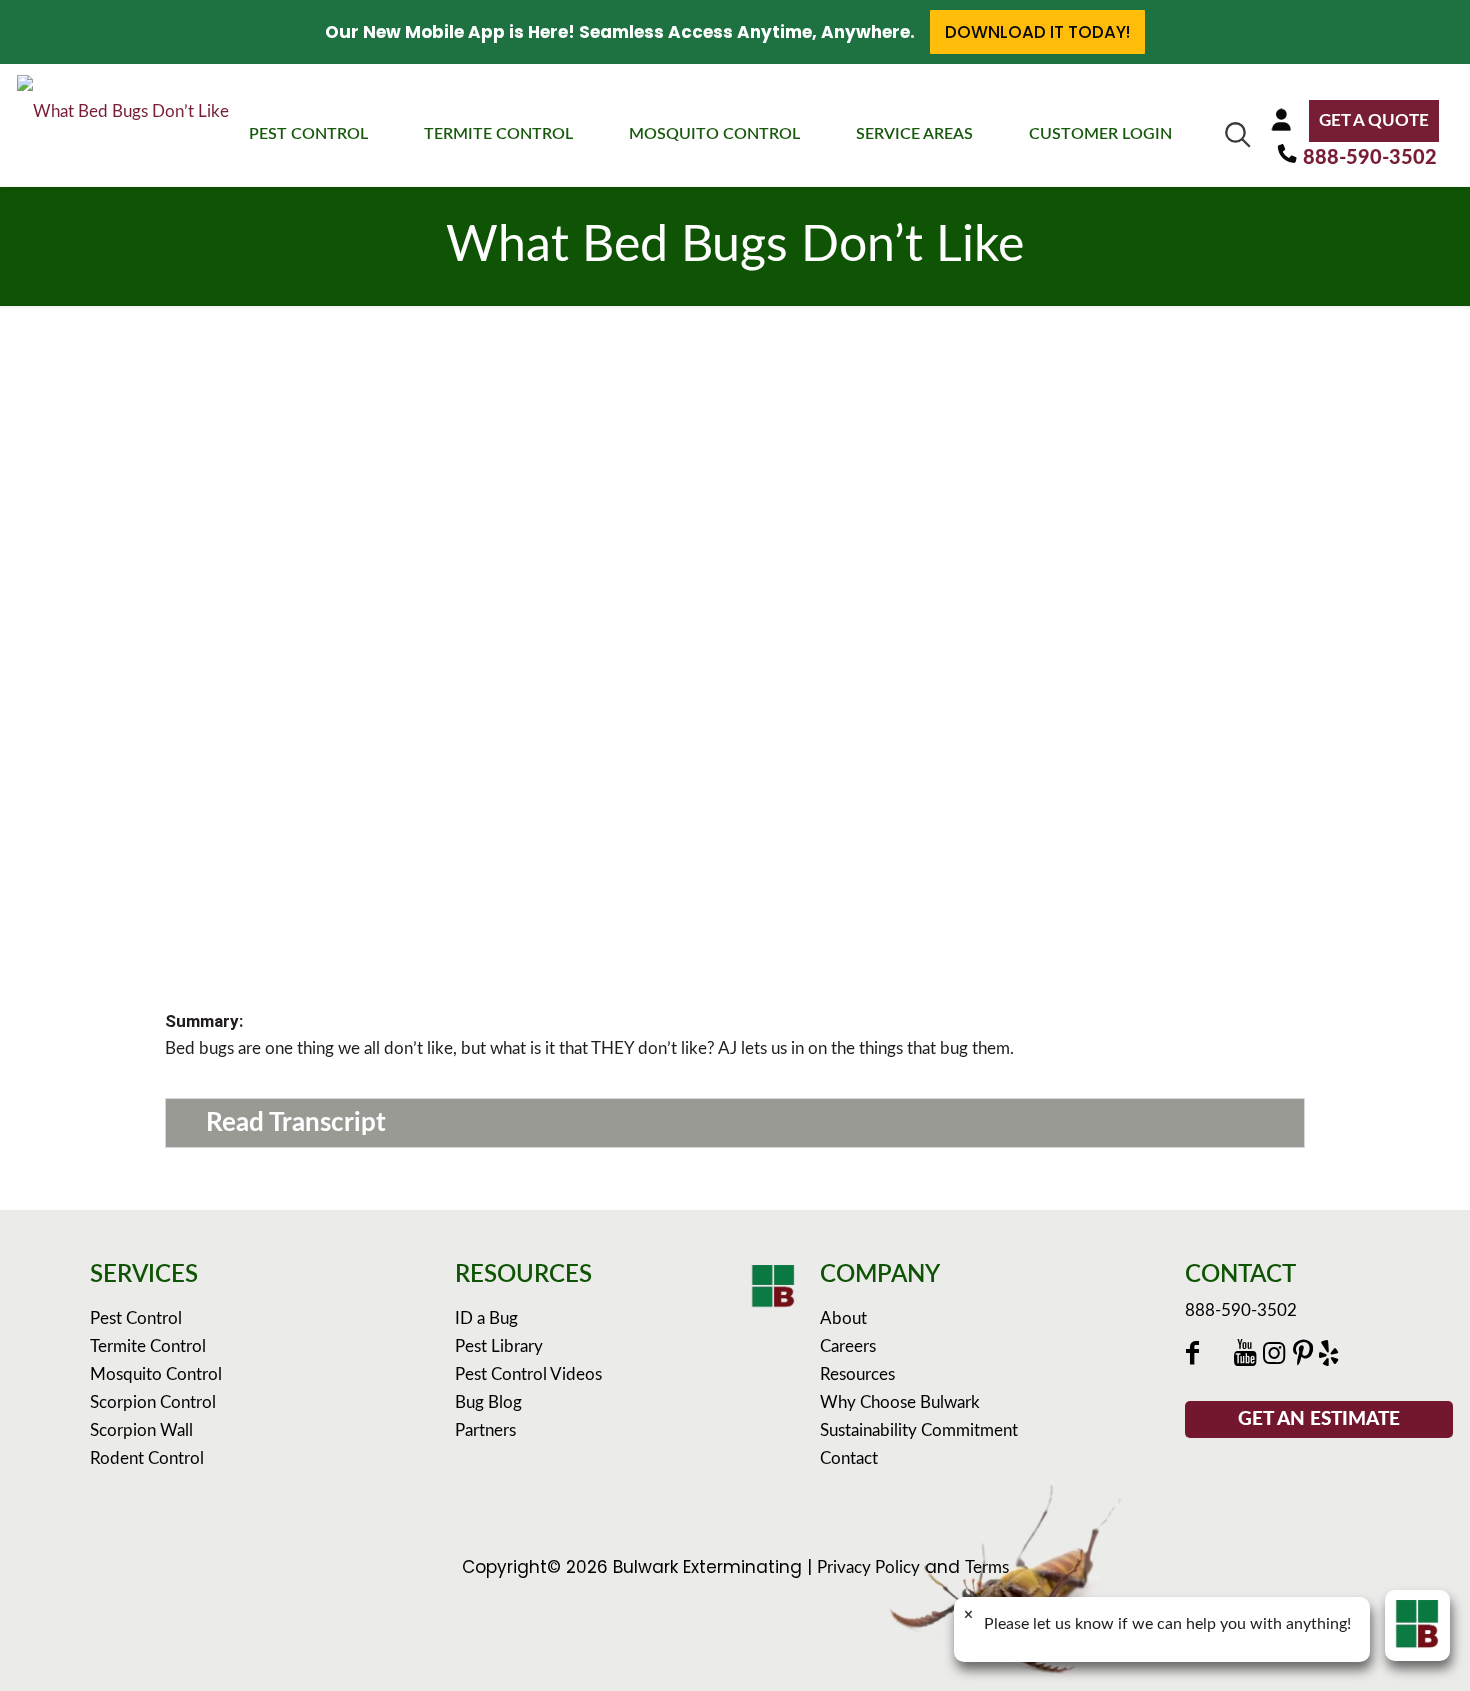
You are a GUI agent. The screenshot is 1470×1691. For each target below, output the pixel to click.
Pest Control (136, 1318)
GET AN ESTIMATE (1319, 1419)
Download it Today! (1037, 32)
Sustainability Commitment (919, 1430)
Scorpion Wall (141, 1430)
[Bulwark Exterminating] (123, 124)
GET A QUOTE (1374, 120)
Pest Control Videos (528, 1374)
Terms (987, 1567)
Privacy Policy (868, 1567)
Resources (857, 1374)
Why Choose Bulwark (900, 1402)
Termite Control (148, 1346)
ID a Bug (486, 1318)
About (843, 1318)
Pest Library (499, 1346)
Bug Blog (488, 1402)
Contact (849, 1458)
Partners (485, 1430)
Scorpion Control (153, 1402)
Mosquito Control (156, 1374)
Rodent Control (147, 1458)
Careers (848, 1346)
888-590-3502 (1370, 158)
